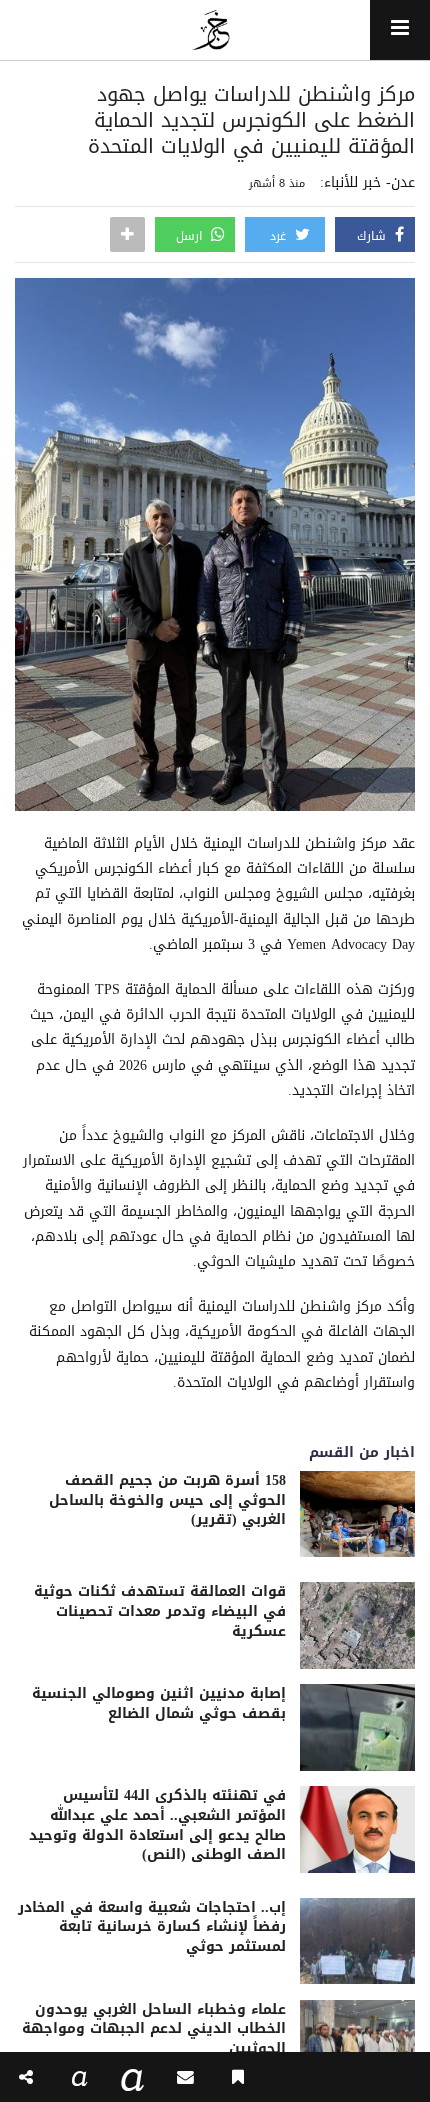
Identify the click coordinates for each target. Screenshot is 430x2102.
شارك (373, 236)
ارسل (191, 236)
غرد (280, 236)
